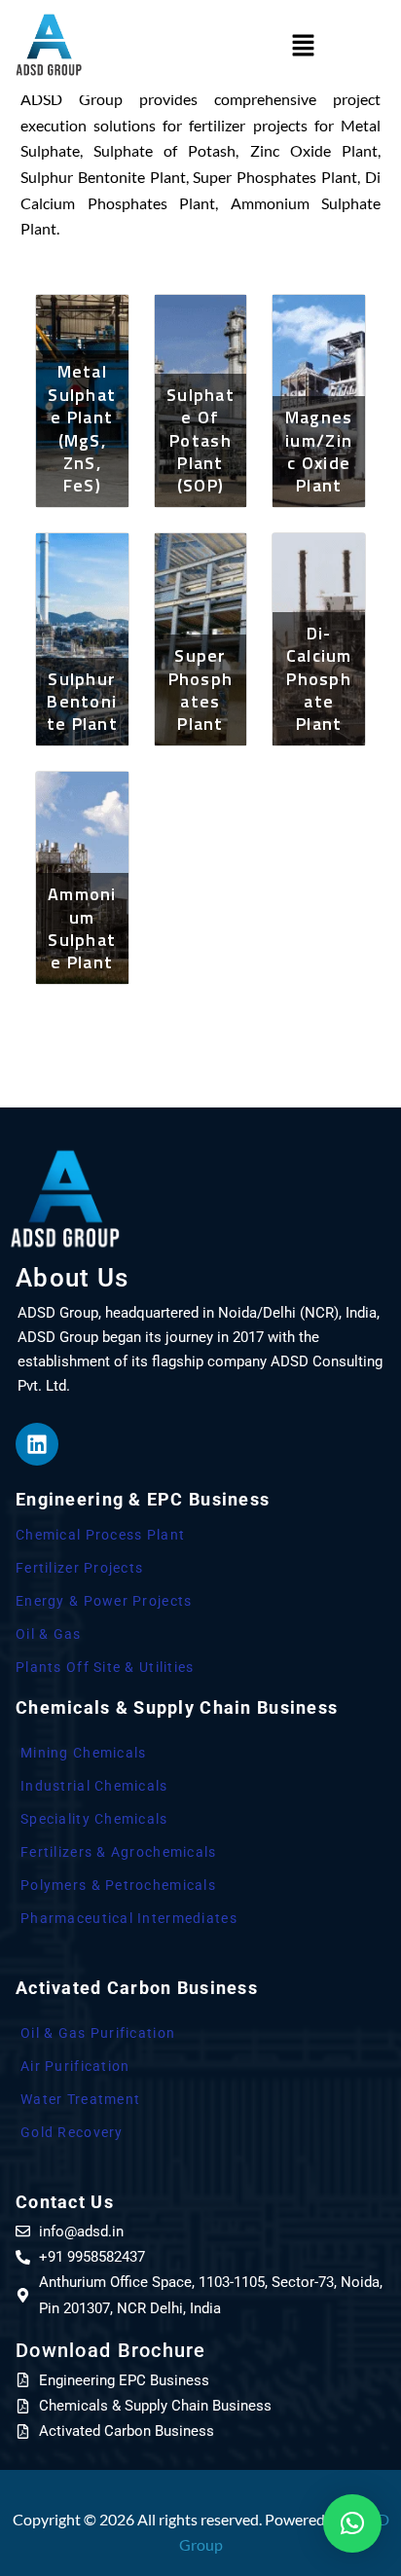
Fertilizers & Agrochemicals (119, 1852)
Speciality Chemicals (94, 1819)
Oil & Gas (49, 1634)
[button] (304, 45)
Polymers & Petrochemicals (118, 1885)
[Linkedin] (37, 1444)
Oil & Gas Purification (98, 2033)
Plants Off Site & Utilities (105, 1667)
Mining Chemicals (83, 1753)
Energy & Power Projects (104, 1601)
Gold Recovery (72, 2132)
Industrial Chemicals (94, 1786)
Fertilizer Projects (79, 1568)
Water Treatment (80, 2099)
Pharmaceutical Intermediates (129, 1918)
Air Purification (75, 2066)
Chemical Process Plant (100, 1535)
